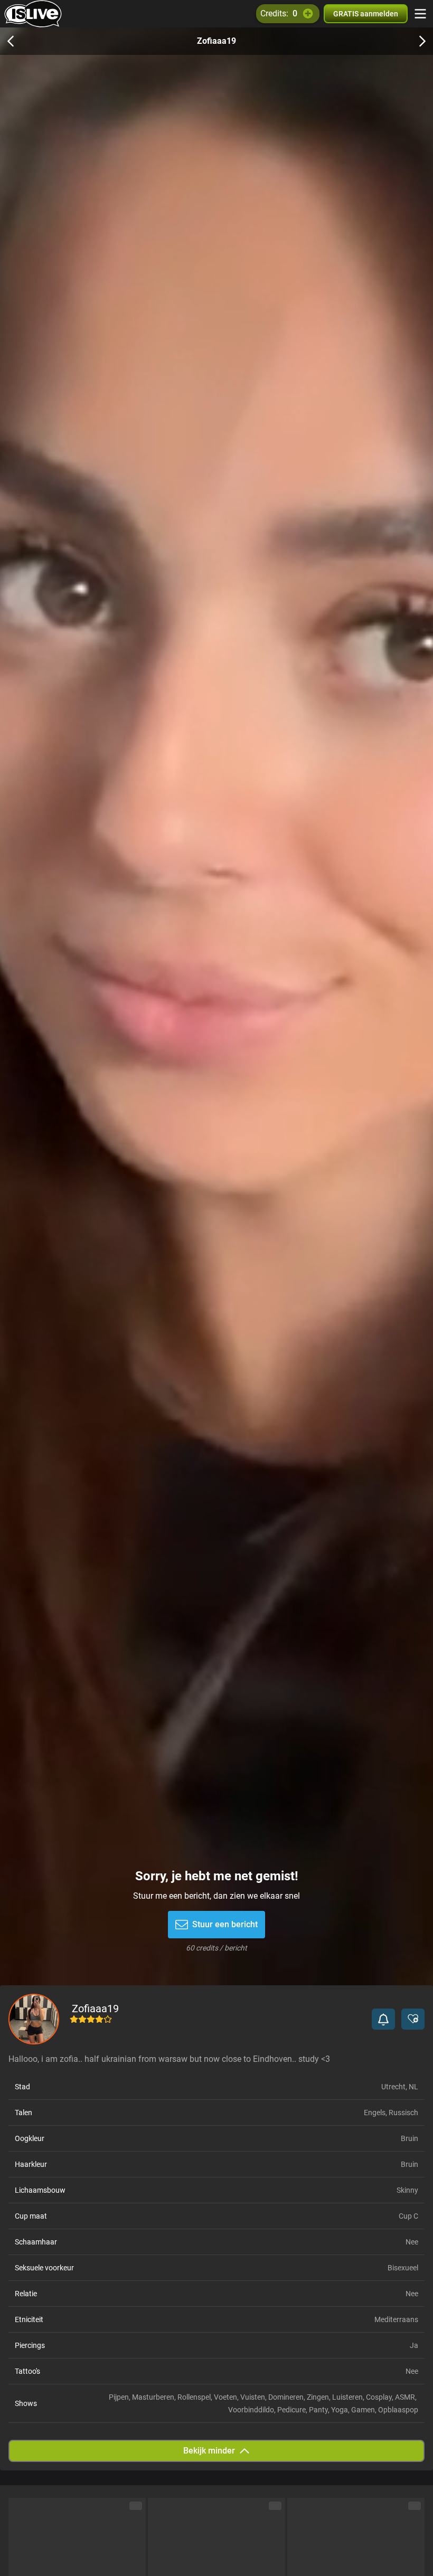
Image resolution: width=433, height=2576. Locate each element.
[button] (383, 2019)
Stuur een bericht (225, 1924)
